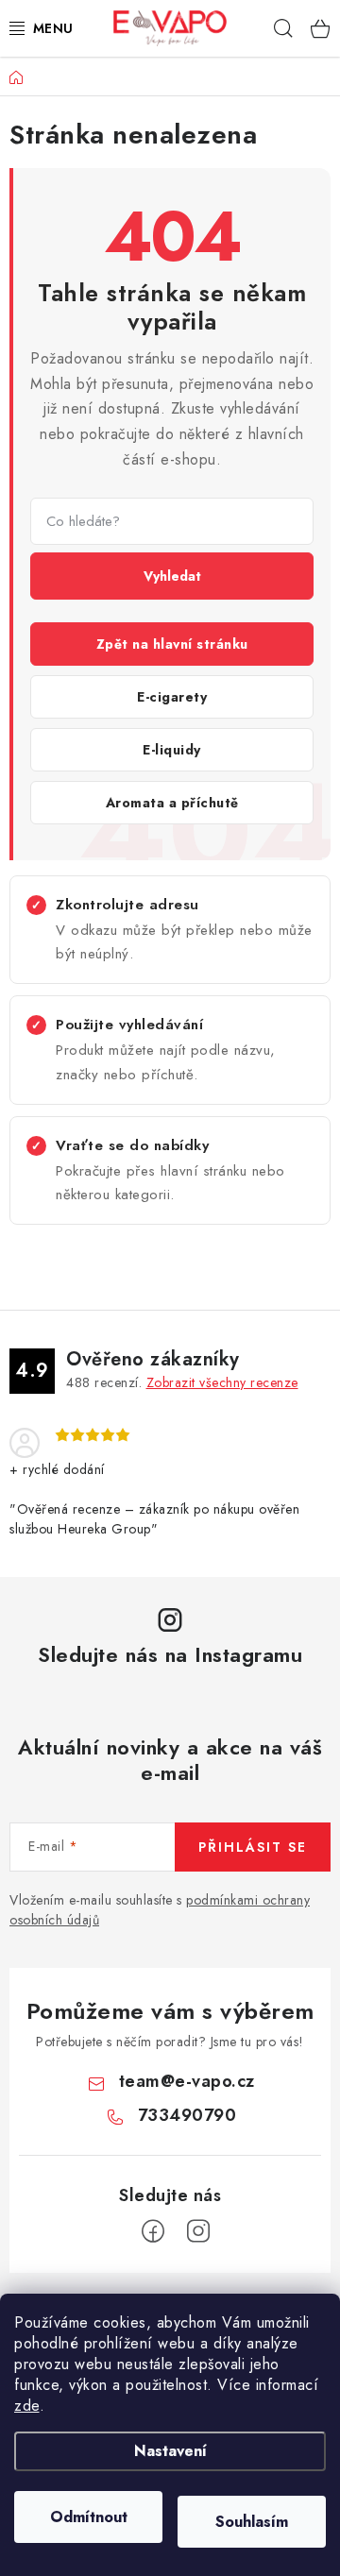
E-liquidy (172, 750)
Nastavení (170, 2451)
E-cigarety (172, 697)
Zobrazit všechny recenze (222, 1382)
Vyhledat (172, 576)
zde (27, 2406)
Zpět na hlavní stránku (172, 644)
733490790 (187, 2115)
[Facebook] (153, 2231)
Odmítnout (89, 2517)
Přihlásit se (253, 1847)
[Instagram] (198, 2231)
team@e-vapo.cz (187, 2081)
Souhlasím (252, 2522)
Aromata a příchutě (172, 803)
